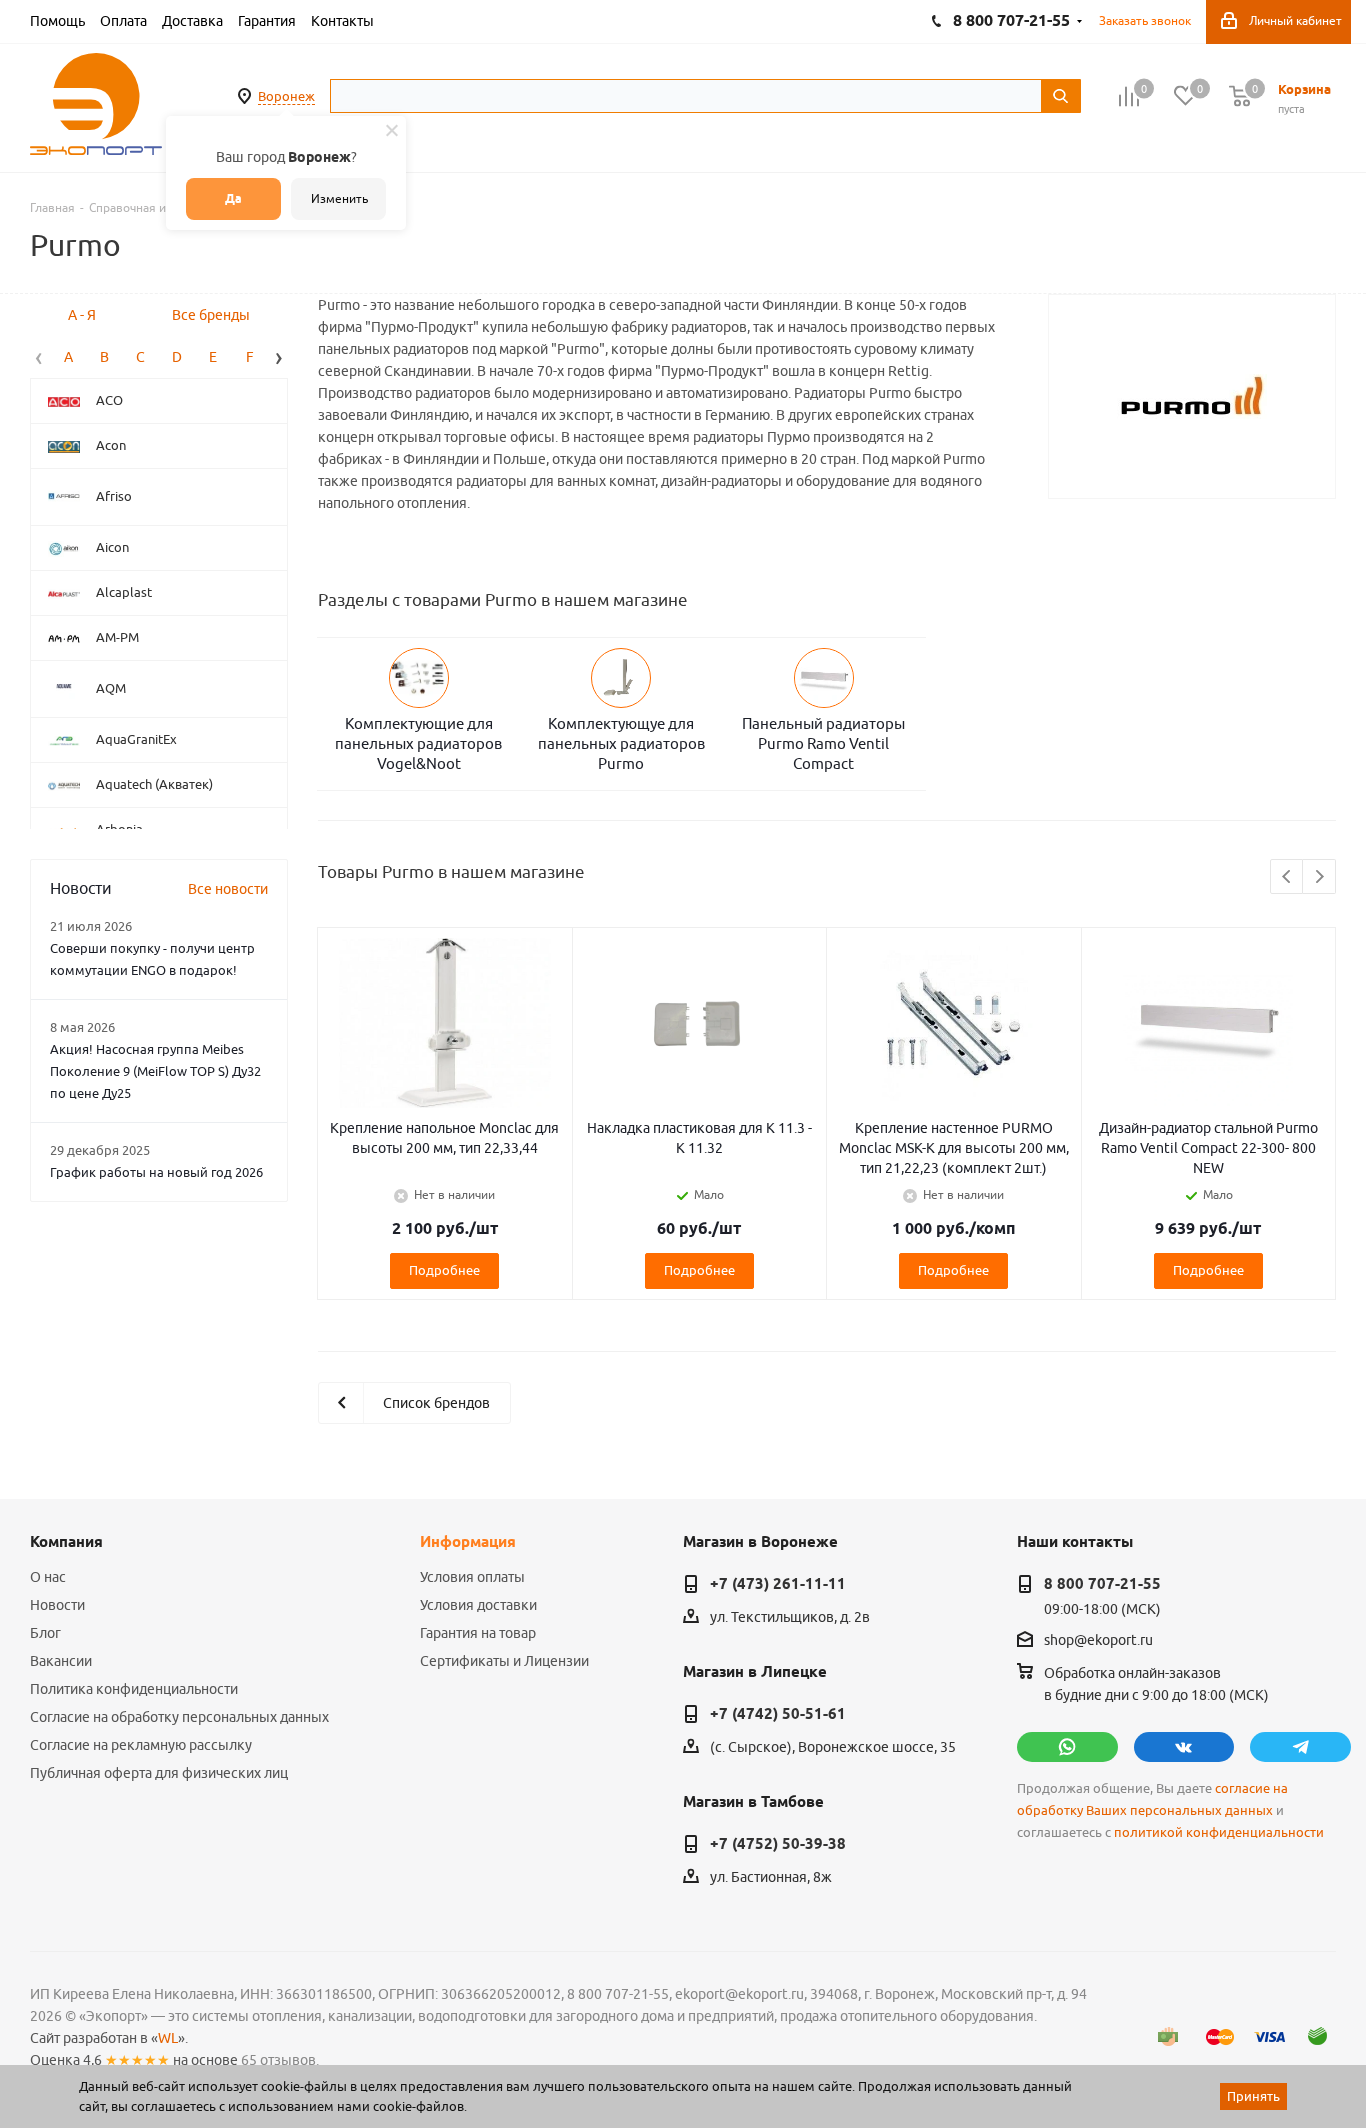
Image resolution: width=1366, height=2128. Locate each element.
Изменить (339, 198)
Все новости (228, 889)
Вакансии (61, 1661)
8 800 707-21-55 (1102, 1584)
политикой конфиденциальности (1219, 1832)
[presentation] (39, 356)
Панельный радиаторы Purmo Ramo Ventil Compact (823, 743)
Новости (57, 1605)
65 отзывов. (280, 2060)
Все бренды (211, 315)
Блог (45, 1633)
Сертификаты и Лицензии (504, 1661)
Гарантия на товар (478, 1633)
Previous (1287, 877)
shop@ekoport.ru (1098, 1641)
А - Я (82, 315)
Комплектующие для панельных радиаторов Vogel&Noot (418, 743)
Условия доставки (478, 1605)
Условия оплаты (472, 1577)
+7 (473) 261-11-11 (778, 1584)
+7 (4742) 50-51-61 (778, 1714)
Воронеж (286, 96)
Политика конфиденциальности (134, 1689)
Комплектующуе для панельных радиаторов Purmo (621, 743)
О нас (48, 1577)
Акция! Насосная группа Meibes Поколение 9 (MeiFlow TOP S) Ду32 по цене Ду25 (155, 1071)
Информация (468, 1542)
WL (168, 2038)
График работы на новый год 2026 (156, 1172)
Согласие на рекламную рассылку (141, 1745)
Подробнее (444, 1270)
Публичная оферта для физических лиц (159, 1773)
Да (233, 198)
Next (1319, 877)
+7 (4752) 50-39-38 (778, 1844)
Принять (1253, 2096)
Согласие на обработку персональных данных (179, 1717)
